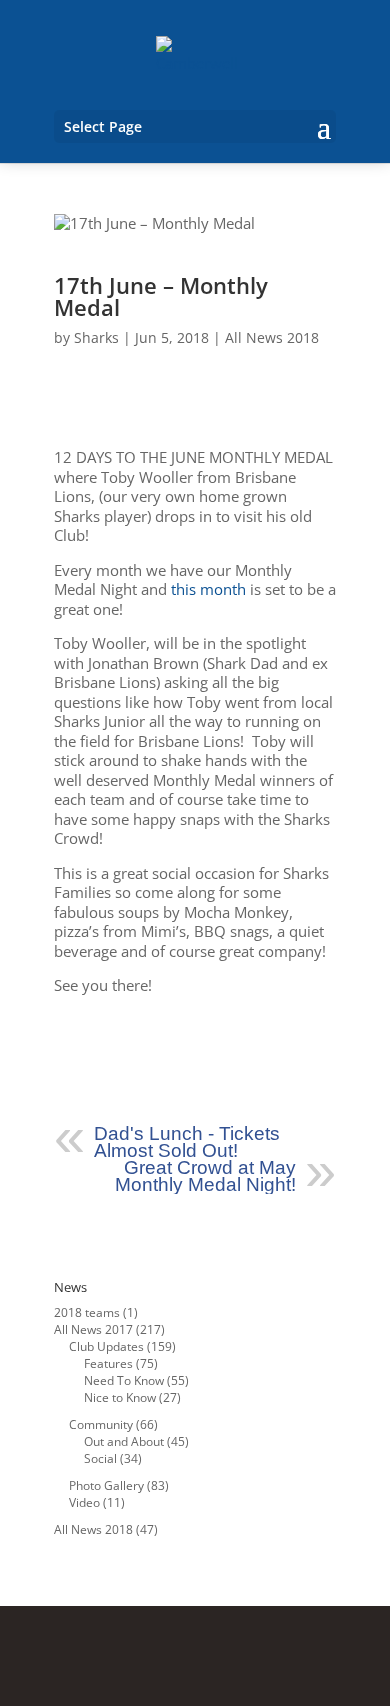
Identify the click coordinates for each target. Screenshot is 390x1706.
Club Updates (106, 1346)
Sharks (96, 337)
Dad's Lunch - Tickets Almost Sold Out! (187, 1142)
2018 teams (87, 1312)
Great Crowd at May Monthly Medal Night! (205, 1176)
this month (208, 589)
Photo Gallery (106, 1485)
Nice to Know (120, 1397)
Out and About (124, 1441)
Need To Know (124, 1380)
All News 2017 (93, 1329)
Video (84, 1502)
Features (108, 1363)
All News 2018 (272, 337)
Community (101, 1424)
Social (100, 1458)
